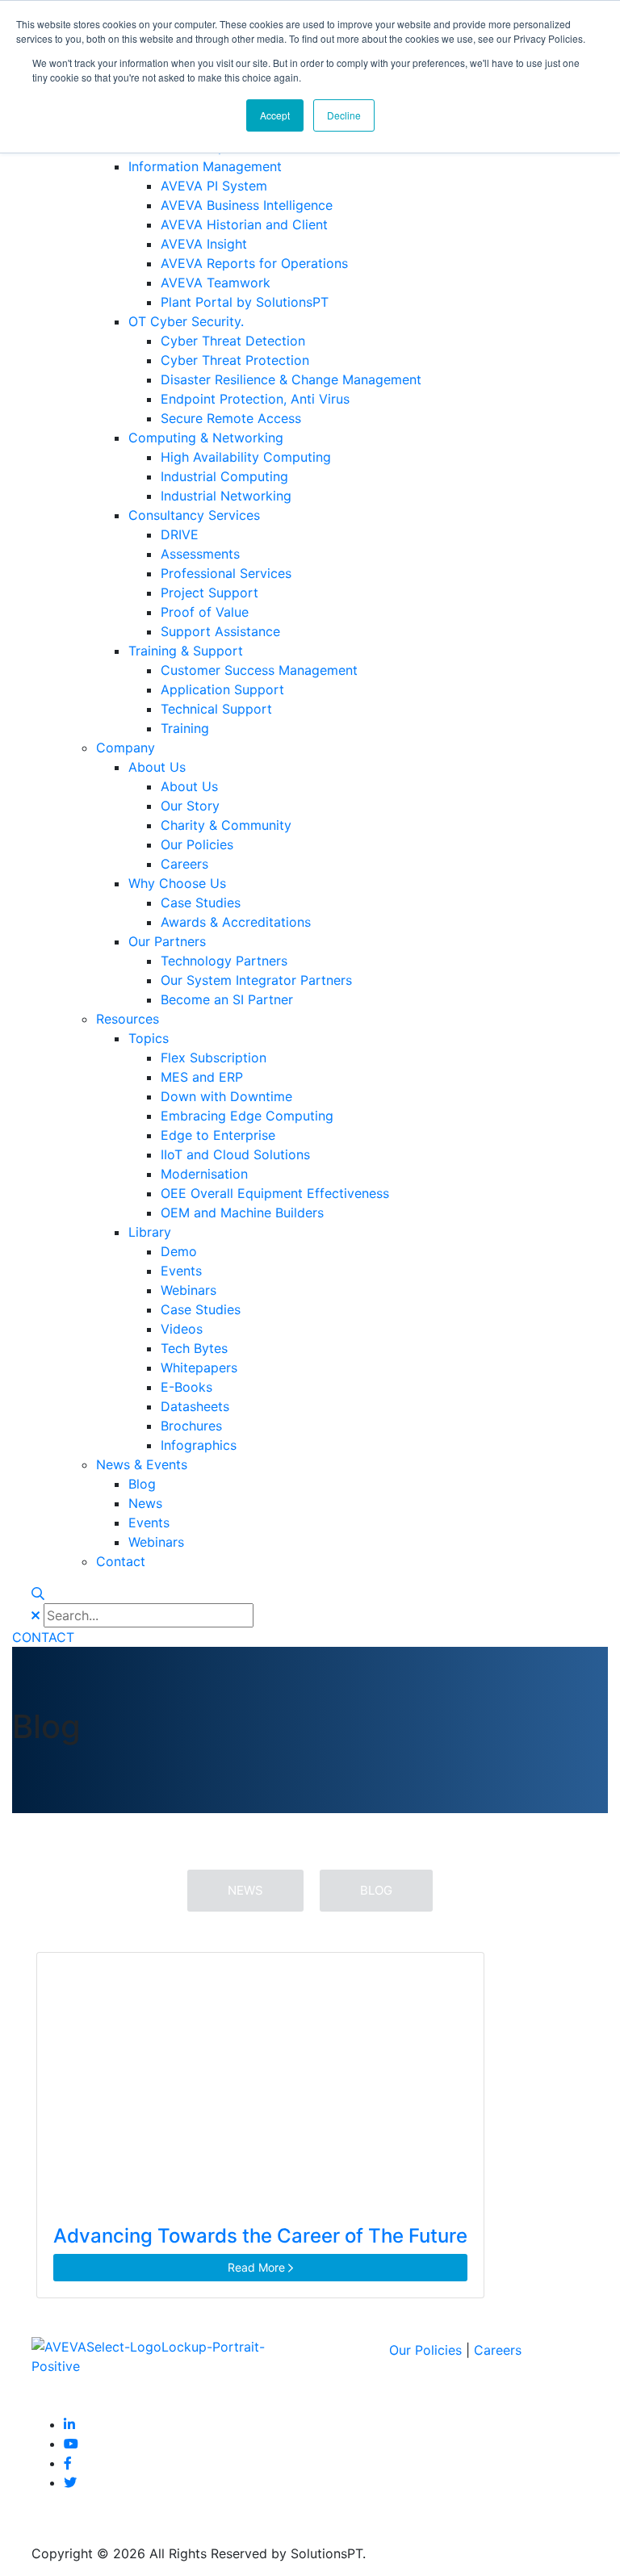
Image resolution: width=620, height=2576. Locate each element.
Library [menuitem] (150, 1232)
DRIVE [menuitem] (180, 534)
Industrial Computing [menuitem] (224, 476)
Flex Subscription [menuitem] (214, 1058)
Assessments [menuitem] (200, 554)
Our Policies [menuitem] (197, 844)
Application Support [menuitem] (222, 689)
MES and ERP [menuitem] (202, 1077)
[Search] (38, 1594)
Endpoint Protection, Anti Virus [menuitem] (255, 399)
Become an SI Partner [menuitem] (227, 999)
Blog (376, 1890)
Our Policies (425, 2350)
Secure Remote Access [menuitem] (231, 418)
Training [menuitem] (185, 728)
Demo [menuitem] (179, 1251)
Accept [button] (275, 115)
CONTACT (43, 1637)
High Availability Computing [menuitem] (246, 457)
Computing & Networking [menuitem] (206, 438)
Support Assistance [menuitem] (220, 631)
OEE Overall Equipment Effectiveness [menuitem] (275, 1193)
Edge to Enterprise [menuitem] (218, 1135)
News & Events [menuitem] (142, 1464)
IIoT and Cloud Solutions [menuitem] (235, 1154)
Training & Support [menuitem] (186, 651)
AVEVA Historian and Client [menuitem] (244, 224)
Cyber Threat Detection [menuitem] (233, 341)
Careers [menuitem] (184, 864)
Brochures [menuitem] (191, 1426)
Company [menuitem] (126, 748)
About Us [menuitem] (157, 767)
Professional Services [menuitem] (226, 573)
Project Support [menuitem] (209, 593)
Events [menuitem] (181, 1271)
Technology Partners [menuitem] (224, 961)
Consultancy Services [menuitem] (194, 515)
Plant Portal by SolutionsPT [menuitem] (245, 302)
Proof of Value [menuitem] (205, 612)
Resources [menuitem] (128, 1019)
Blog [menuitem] (142, 1484)
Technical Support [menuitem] (216, 709)
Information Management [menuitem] (205, 166)
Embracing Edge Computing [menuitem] (247, 1116)
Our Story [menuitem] (190, 806)
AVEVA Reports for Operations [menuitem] (254, 263)
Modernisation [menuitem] (204, 1174)
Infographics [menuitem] (199, 1445)
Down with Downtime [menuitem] (226, 1096)
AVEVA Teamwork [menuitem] (216, 283)
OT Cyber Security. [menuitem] (186, 321)
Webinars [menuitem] (189, 1290)
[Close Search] (36, 1615)
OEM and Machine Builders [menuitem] (242, 1213)
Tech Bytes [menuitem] (194, 1348)
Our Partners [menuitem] (167, 941)
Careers (498, 2350)
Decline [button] (344, 115)
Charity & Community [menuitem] (226, 825)
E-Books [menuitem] (186, 1387)
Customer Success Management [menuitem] (259, 670)
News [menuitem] (145, 1503)
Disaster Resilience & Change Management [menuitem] (291, 379)
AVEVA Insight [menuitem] (204, 244)
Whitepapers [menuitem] (199, 1368)
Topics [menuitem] (149, 1038)
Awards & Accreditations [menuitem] (236, 922)
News (245, 1890)
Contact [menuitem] (121, 1561)
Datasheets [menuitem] (195, 1406)
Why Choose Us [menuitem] (177, 883)
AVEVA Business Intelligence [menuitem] (247, 205)
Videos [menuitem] (182, 1329)
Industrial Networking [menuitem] (226, 496)
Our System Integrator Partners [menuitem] (256, 980)
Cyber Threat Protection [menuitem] (235, 360)
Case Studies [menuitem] (201, 903)
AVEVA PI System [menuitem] (214, 186)
